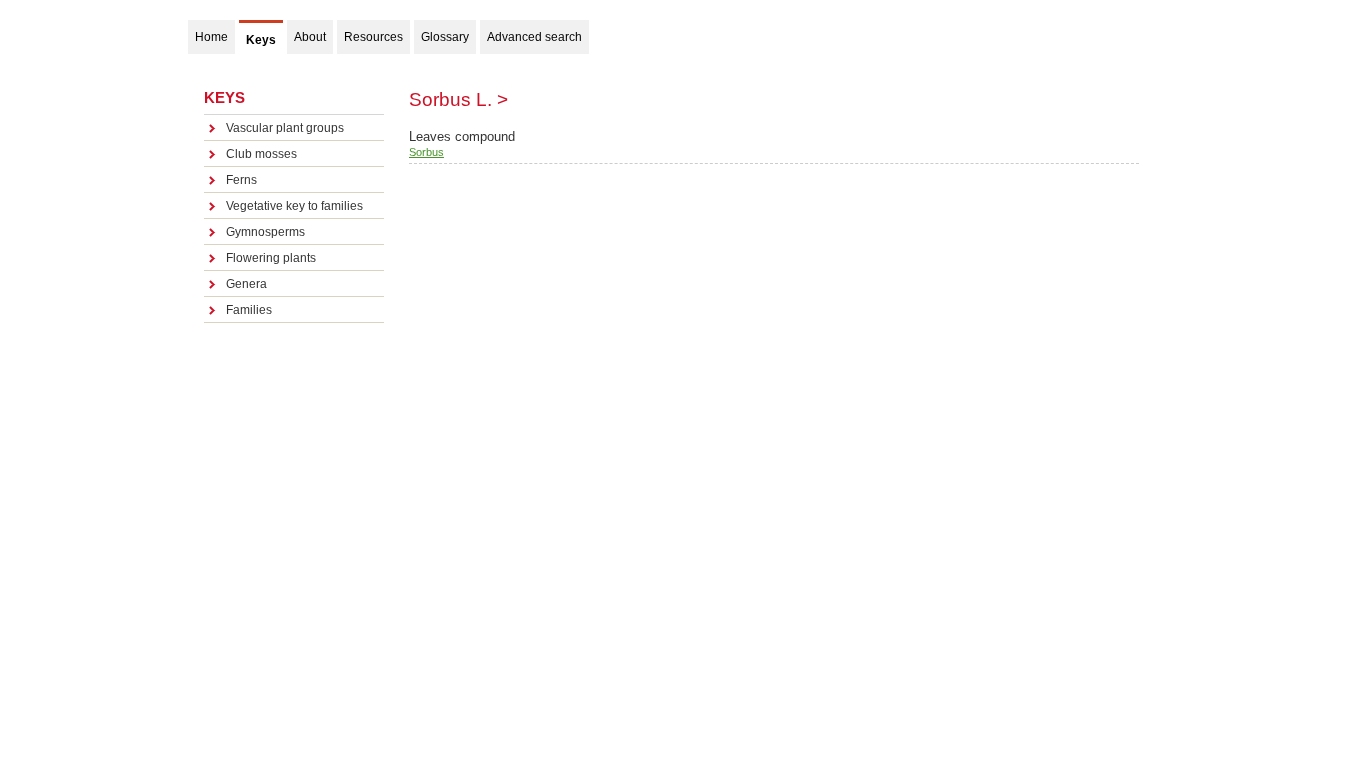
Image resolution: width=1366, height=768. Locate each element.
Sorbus (426, 152)
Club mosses (261, 154)
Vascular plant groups (285, 128)
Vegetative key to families (294, 206)
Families (249, 310)
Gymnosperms (265, 232)
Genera (246, 284)
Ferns (241, 180)
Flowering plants (271, 258)
